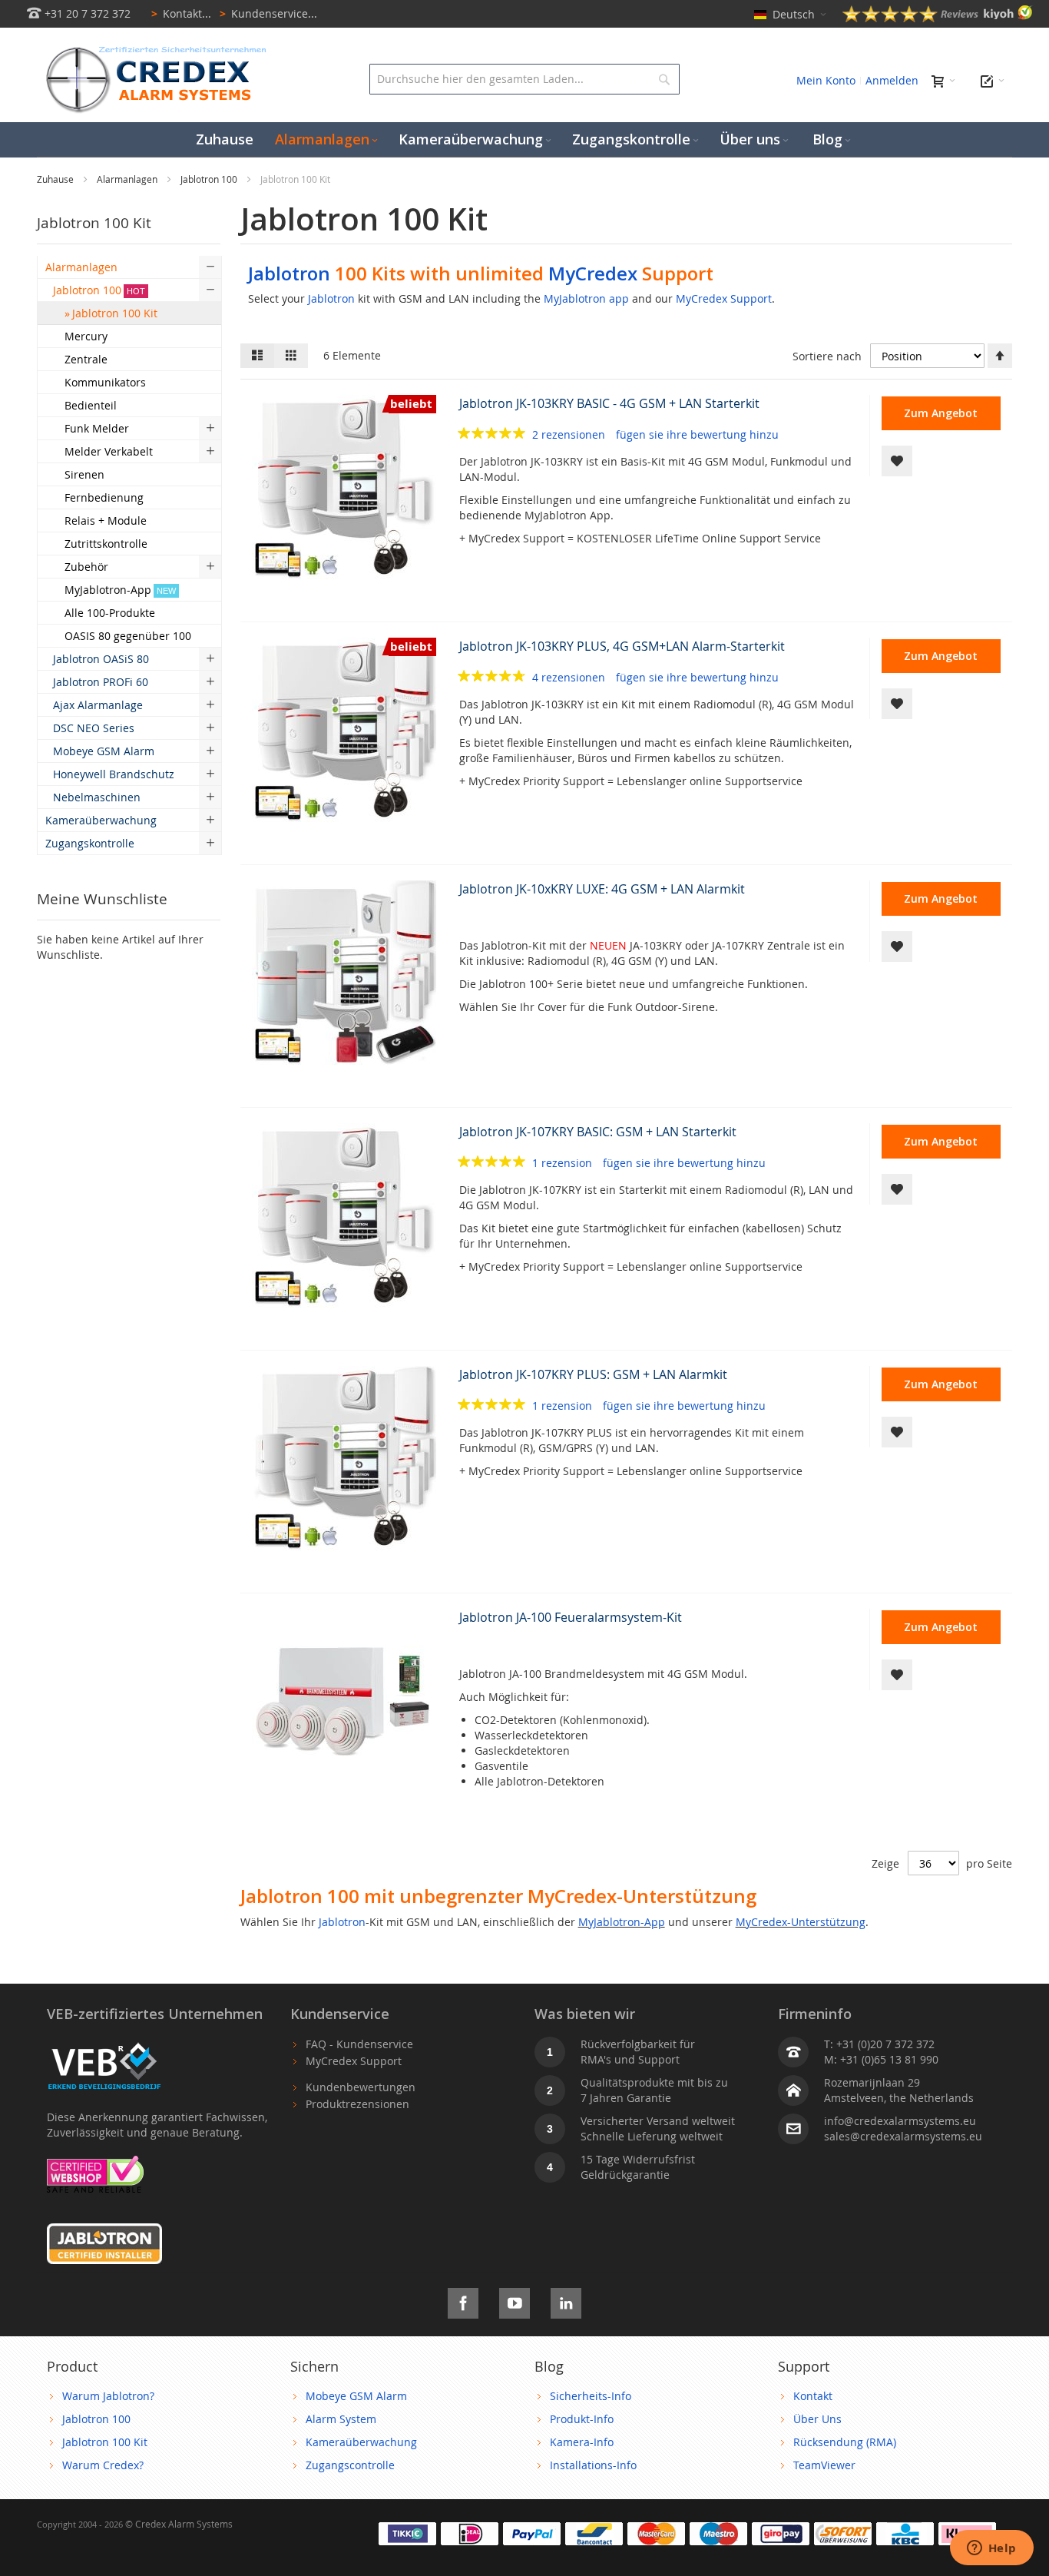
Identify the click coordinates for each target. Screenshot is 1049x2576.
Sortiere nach (827, 356)
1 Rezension (564, 1163)
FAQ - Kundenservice (359, 2044)
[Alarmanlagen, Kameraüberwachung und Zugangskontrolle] (152, 50)
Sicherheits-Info (591, 2396)
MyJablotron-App (622, 1922)
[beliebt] (344, 575)
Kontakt (813, 2396)
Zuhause (56, 179)
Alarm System (341, 2419)
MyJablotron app (586, 298)
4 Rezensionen (570, 677)
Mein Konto (826, 80)
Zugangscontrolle (350, 2465)
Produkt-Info (582, 2419)
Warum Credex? (103, 2465)
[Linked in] (566, 2301)
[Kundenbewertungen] (938, 18)
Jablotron (289, 273)
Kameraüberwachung (361, 2442)
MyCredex (593, 273)
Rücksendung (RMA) (845, 2442)
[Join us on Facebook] (463, 2301)
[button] (897, 461)
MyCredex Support (724, 298)
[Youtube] (515, 2301)
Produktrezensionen (357, 2104)
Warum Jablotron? (108, 2396)
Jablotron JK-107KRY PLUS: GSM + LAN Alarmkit (593, 1374)
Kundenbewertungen (361, 2087)
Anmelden (892, 80)
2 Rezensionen (570, 434)
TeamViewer (824, 2465)
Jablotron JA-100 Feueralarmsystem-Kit (571, 1617)
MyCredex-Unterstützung (801, 1922)
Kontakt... (181, 13)
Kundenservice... (268, 13)
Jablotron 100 (210, 179)
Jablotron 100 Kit (105, 2442)
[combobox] (524, 79)
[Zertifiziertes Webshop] (95, 2163)
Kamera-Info (582, 2442)
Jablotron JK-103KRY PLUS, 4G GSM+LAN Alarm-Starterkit (622, 646)
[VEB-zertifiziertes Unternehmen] (104, 2044)
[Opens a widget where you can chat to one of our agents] (991, 2549)
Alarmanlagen (128, 179)
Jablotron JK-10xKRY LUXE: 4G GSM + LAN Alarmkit (602, 889)
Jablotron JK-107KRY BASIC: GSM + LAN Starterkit (598, 1132)
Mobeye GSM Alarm (356, 2396)
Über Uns (817, 2419)
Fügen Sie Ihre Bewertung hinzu (697, 434)
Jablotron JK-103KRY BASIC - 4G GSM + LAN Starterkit (609, 403)
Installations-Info (593, 2465)
